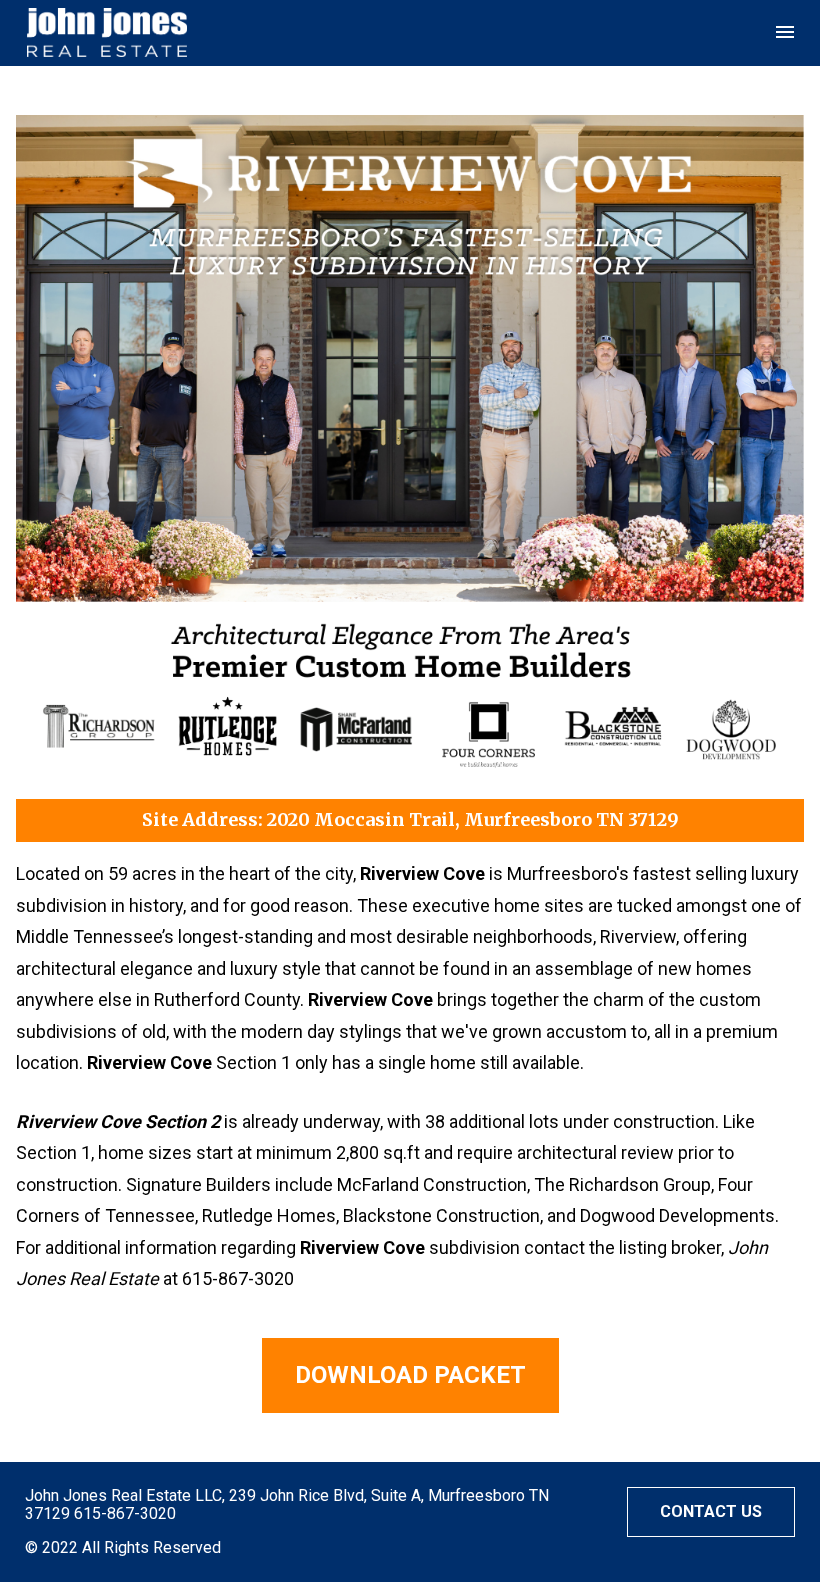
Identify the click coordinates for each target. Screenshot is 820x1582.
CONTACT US (711, 1511)
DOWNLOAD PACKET (410, 1375)
